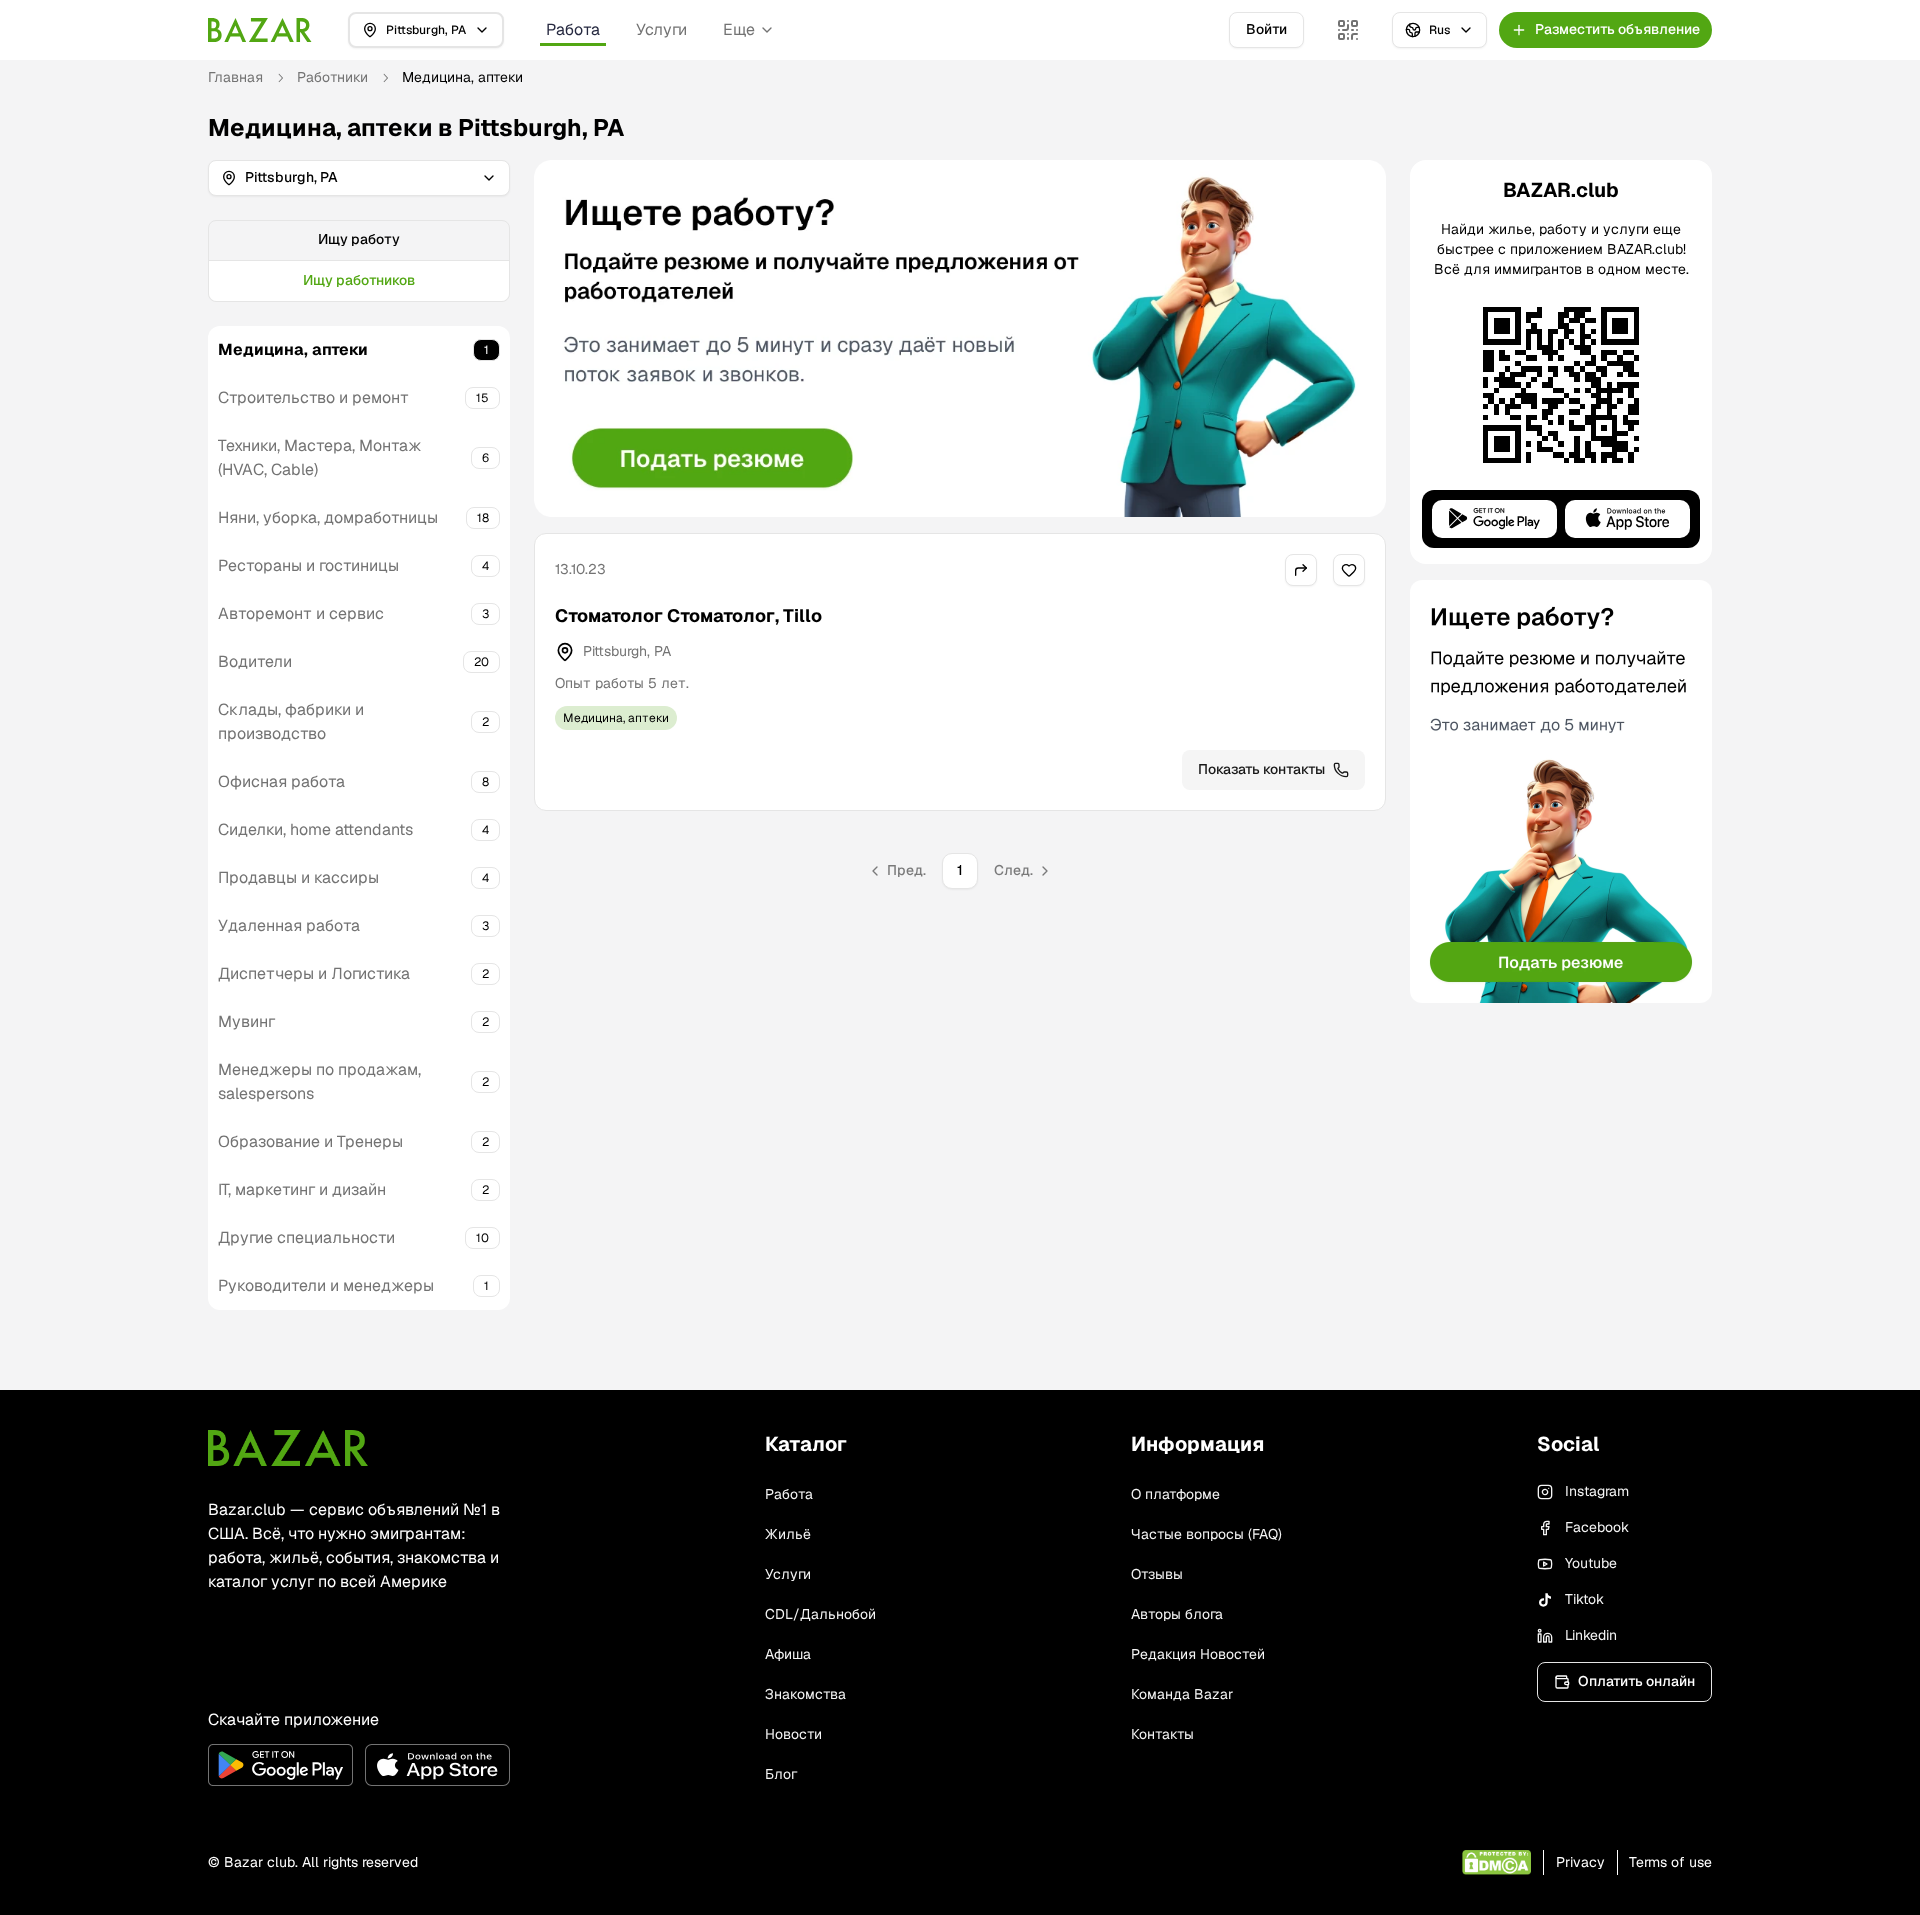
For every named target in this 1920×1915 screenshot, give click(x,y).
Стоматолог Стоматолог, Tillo (688, 615)
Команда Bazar (1182, 1694)
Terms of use (1670, 1862)
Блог (781, 1774)
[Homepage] (260, 30)
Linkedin (1591, 1635)
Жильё (788, 1534)
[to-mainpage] (288, 1448)
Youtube (1591, 1563)
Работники (332, 77)
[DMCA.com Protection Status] (1496, 1862)
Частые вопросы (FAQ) (1206, 1534)
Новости (793, 1734)
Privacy (1580, 1862)
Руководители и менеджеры (326, 1285)
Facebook (1597, 1527)
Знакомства (805, 1694)
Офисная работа (281, 781)
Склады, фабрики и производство (291, 721)
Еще (739, 29)
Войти (1266, 29)
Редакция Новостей (1198, 1654)
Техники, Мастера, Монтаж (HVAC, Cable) (320, 457)
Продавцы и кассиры (298, 877)
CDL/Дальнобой (820, 1614)
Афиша (788, 1654)
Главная (235, 77)
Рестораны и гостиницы (308, 565)
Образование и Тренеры (310, 1141)
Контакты (1162, 1734)
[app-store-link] (437, 1765)
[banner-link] (960, 338)
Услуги (661, 29)
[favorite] (1349, 570)
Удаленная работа (289, 925)
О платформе (1175, 1494)
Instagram (1597, 1491)
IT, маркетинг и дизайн (302, 1189)
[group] (359, 261)
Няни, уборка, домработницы (328, 517)
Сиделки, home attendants (315, 829)
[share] (1301, 570)
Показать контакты (1261, 769)
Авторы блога (1177, 1614)
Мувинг (246, 1021)
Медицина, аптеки (293, 349)
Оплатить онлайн (1636, 1681)
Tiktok (1584, 1599)
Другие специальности (306, 1237)
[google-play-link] (280, 1765)
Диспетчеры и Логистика (314, 973)
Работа (573, 29)
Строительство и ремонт (313, 397)
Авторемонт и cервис (301, 613)
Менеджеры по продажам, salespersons (319, 1081)
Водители (255, 661)
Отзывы (1157, 1574)
